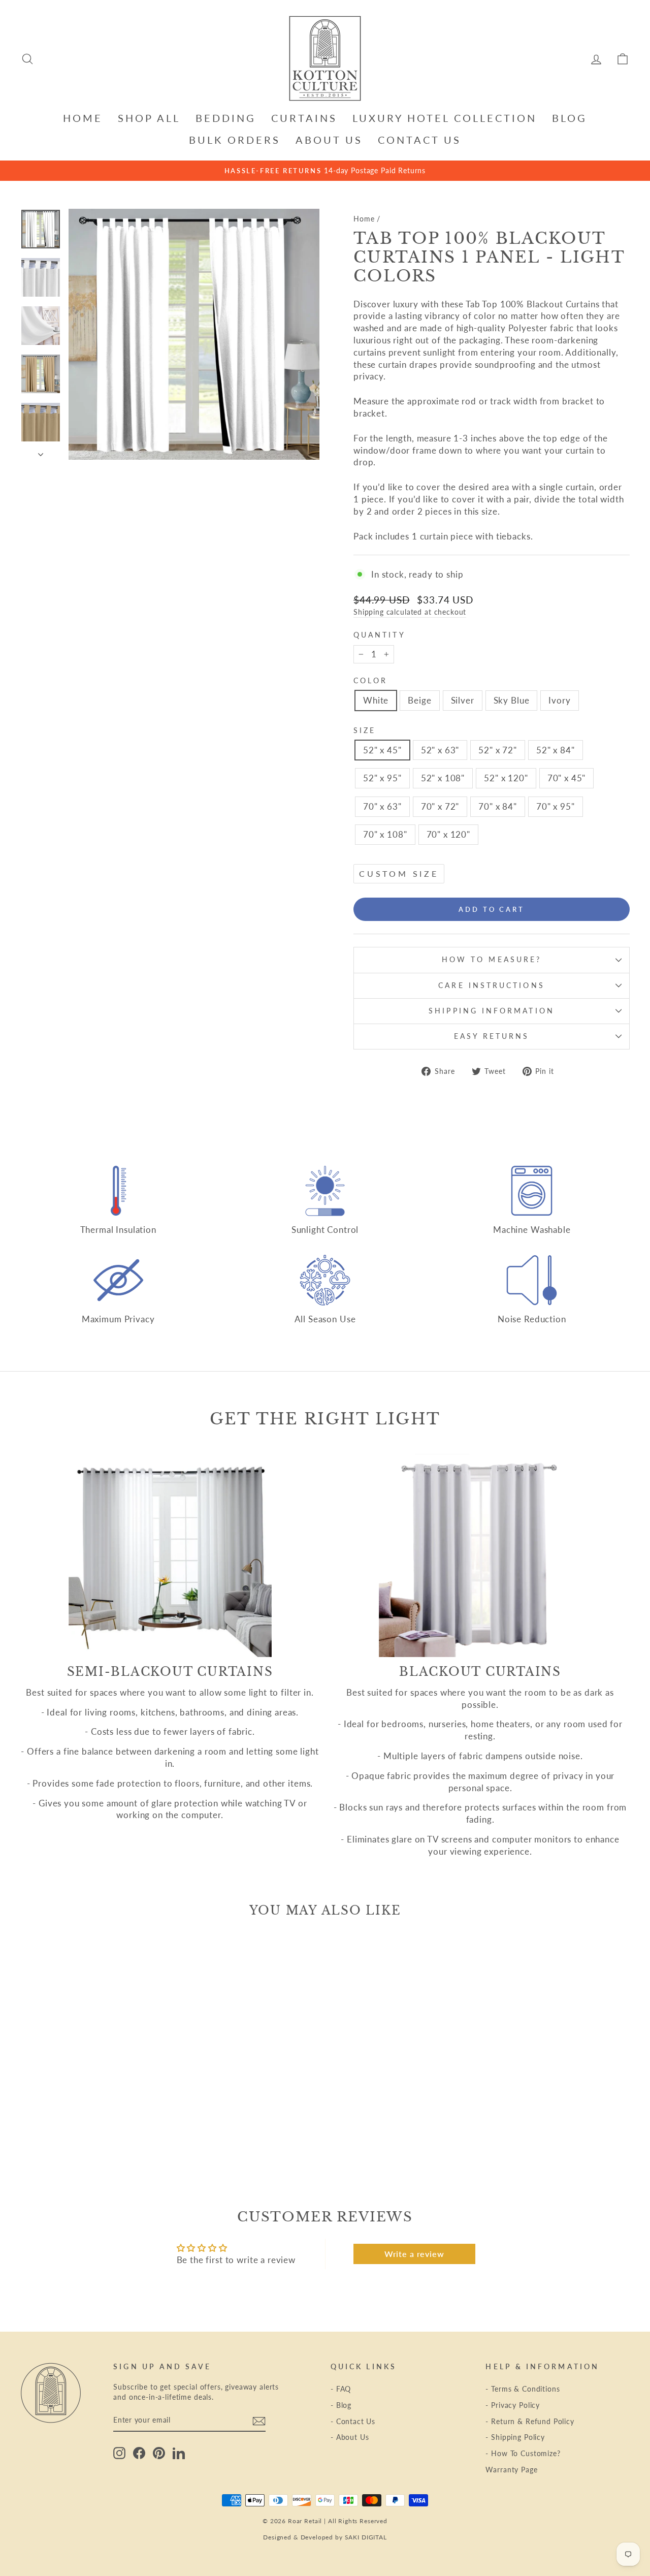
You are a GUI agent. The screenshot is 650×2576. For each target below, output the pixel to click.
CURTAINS (304, 118)
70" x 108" (385, 834)
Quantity (380, 635)
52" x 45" (382, 750)
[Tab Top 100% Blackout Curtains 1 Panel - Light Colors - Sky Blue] (106, 2136)
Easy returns (492, 1036)
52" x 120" (506, 778)
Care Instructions (491, 985)
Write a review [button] (414, 2254)
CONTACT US (419, 140)
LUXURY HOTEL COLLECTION (445, 118)
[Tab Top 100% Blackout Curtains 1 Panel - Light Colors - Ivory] (120, 2136)
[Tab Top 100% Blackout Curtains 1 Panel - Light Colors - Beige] (78, 2136)
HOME (83, 118)
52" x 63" (440, 750)
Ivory (559, 700)
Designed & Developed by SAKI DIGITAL (325, 2537)
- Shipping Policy (515, 2437)
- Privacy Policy (513, 2405)
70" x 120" (449, 834)
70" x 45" (567, 778)
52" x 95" (382, 778)
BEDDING (226, 118)
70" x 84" (498, 806)
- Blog (341, 2405)
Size (365, 730)
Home (364, 219)
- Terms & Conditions (523, 2389)
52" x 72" (498, 750)
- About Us (350, 2437)
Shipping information (492, 1011)
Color (370, 681)
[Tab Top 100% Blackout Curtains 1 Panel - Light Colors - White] (65, 2136)
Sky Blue (512, 700)
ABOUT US (329, 140)
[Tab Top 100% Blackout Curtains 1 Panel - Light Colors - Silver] (92, 2136)
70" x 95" (556, 806)
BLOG (570, 118)
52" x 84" (556, 750)
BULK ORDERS (235, 140)
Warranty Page (511, 2470)
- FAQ (341, 2389)
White (376, 700)
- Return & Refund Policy (530, 2421)
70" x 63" (382, 806)
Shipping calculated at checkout (410, 612)
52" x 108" (443, 778)
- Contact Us (353, 2421)
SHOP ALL (149, 118)
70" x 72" (440, 806)
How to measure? (492, 960)
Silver (463, 700)
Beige (419, 700)
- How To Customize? (523, 2453)
